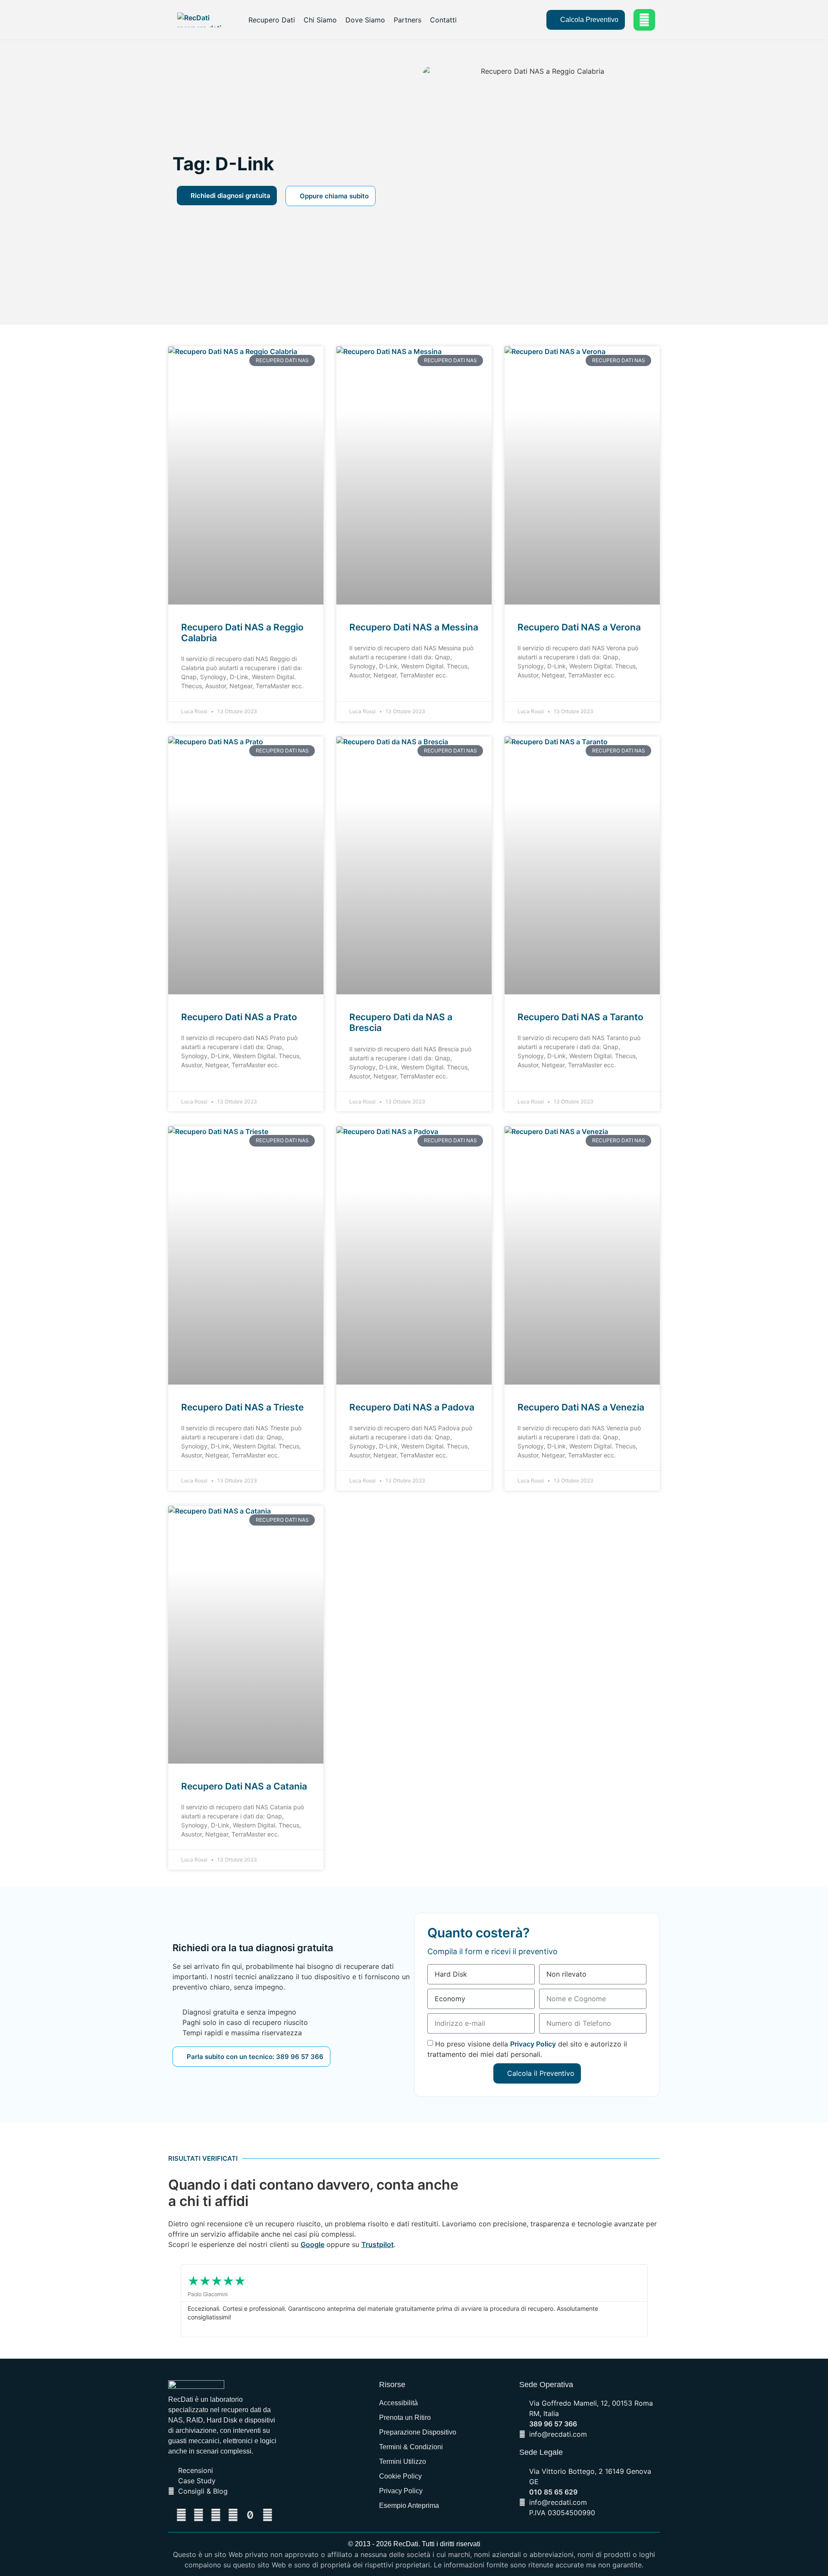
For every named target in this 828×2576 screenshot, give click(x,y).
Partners (408, 20)
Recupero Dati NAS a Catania (244, 1786)
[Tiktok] (250, 2515)
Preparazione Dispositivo (418, 2432)
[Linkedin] (216, 2515)
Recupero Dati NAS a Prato (239, 1017)
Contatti (443, 20)
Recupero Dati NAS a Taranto (580, 1017)
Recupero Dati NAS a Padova (412, 1407)
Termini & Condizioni (411, 2447)
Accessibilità (398, 2403)
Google (312, 2244)
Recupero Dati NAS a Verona (579, 627)
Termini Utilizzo (403, 2462)
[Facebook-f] (181, 2515)
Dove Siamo (365, 20)
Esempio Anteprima (409, 2505)
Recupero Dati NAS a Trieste (242, 1407)
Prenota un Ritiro (405, 2418)
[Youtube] (233, 2515)
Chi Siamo (320, 20)
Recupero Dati (272, 20)
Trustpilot (378, 2244)
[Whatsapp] (644, 20)
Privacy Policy (533, 2044)
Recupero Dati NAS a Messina (414, 627)
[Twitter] (198, 2515)
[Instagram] (267, 2515)
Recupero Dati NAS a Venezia (581, 1407)
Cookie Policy (400, 2476)
